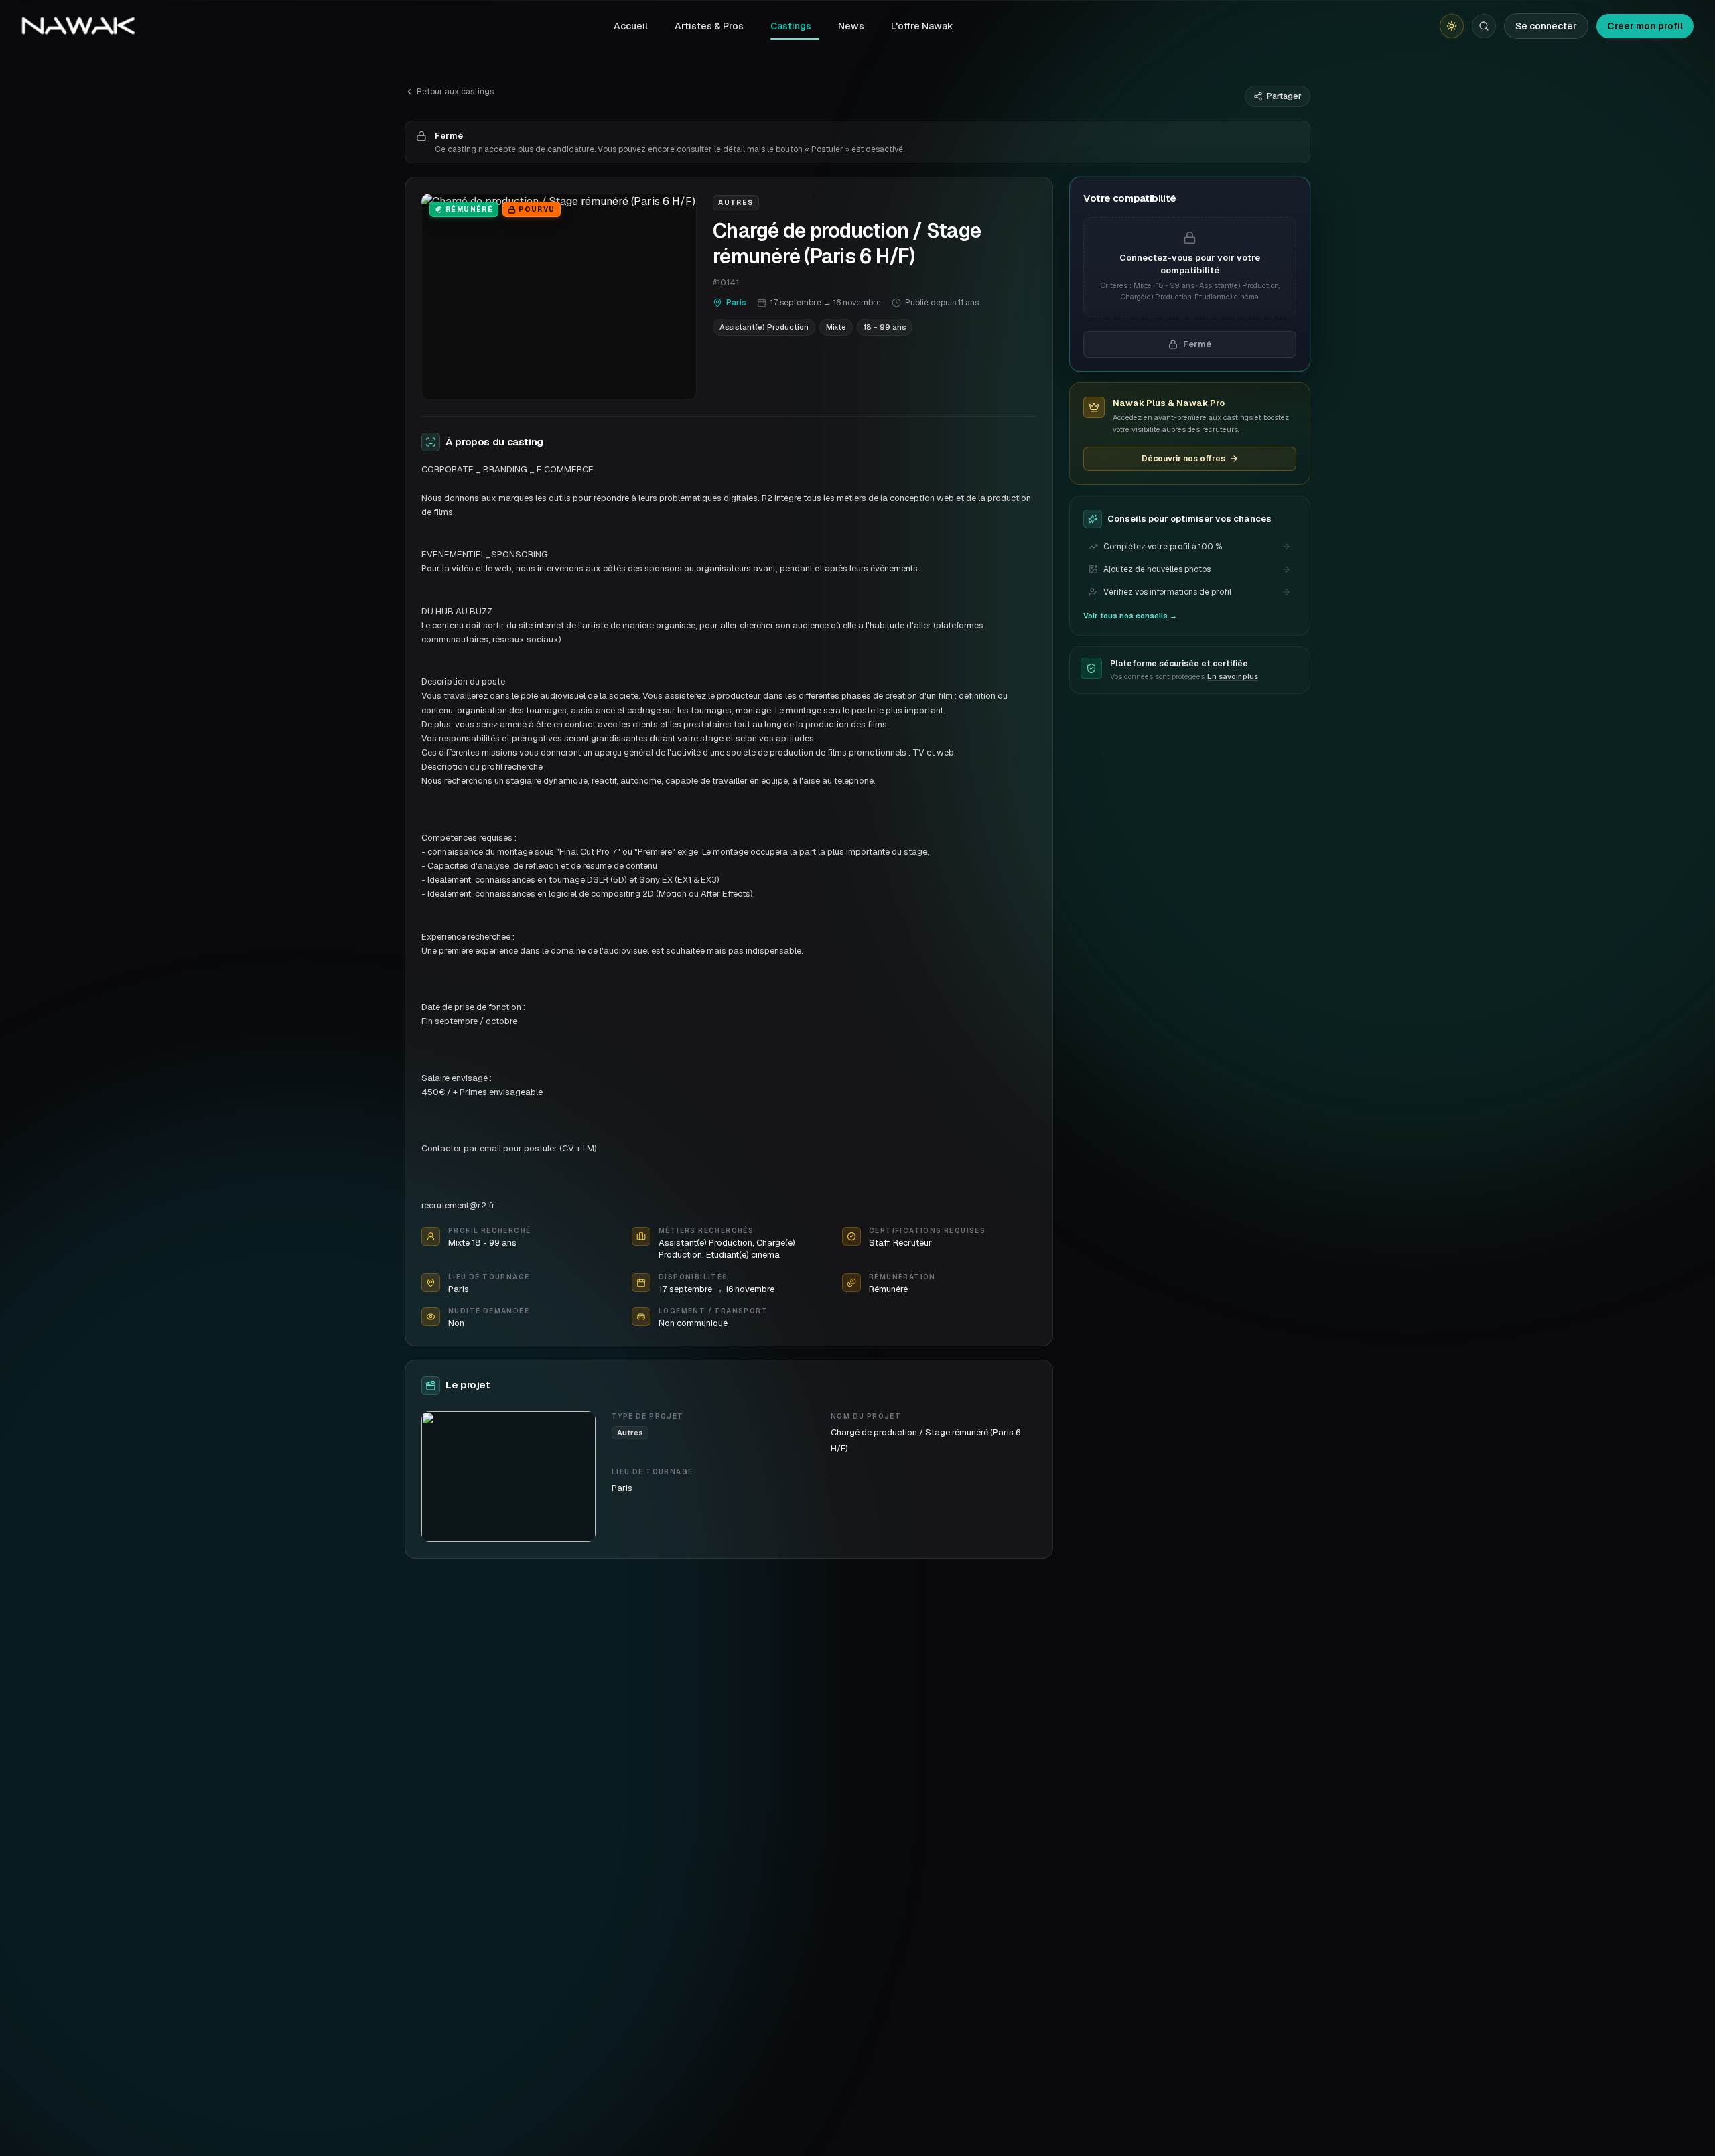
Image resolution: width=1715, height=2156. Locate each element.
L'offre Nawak (922, 26)
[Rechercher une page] (1484, 26)
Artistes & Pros (709, 26)
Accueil (631, 26)
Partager (1284, 96)
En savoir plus (1233, 676)
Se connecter (1546, 26)
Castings (791, 26)
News (851, 26)
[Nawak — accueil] (78, 26)
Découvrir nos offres (1183, 459)
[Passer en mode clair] (1452, 26)
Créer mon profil (1645, 26)
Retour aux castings (455, 92)
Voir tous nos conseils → (1130, 616)
